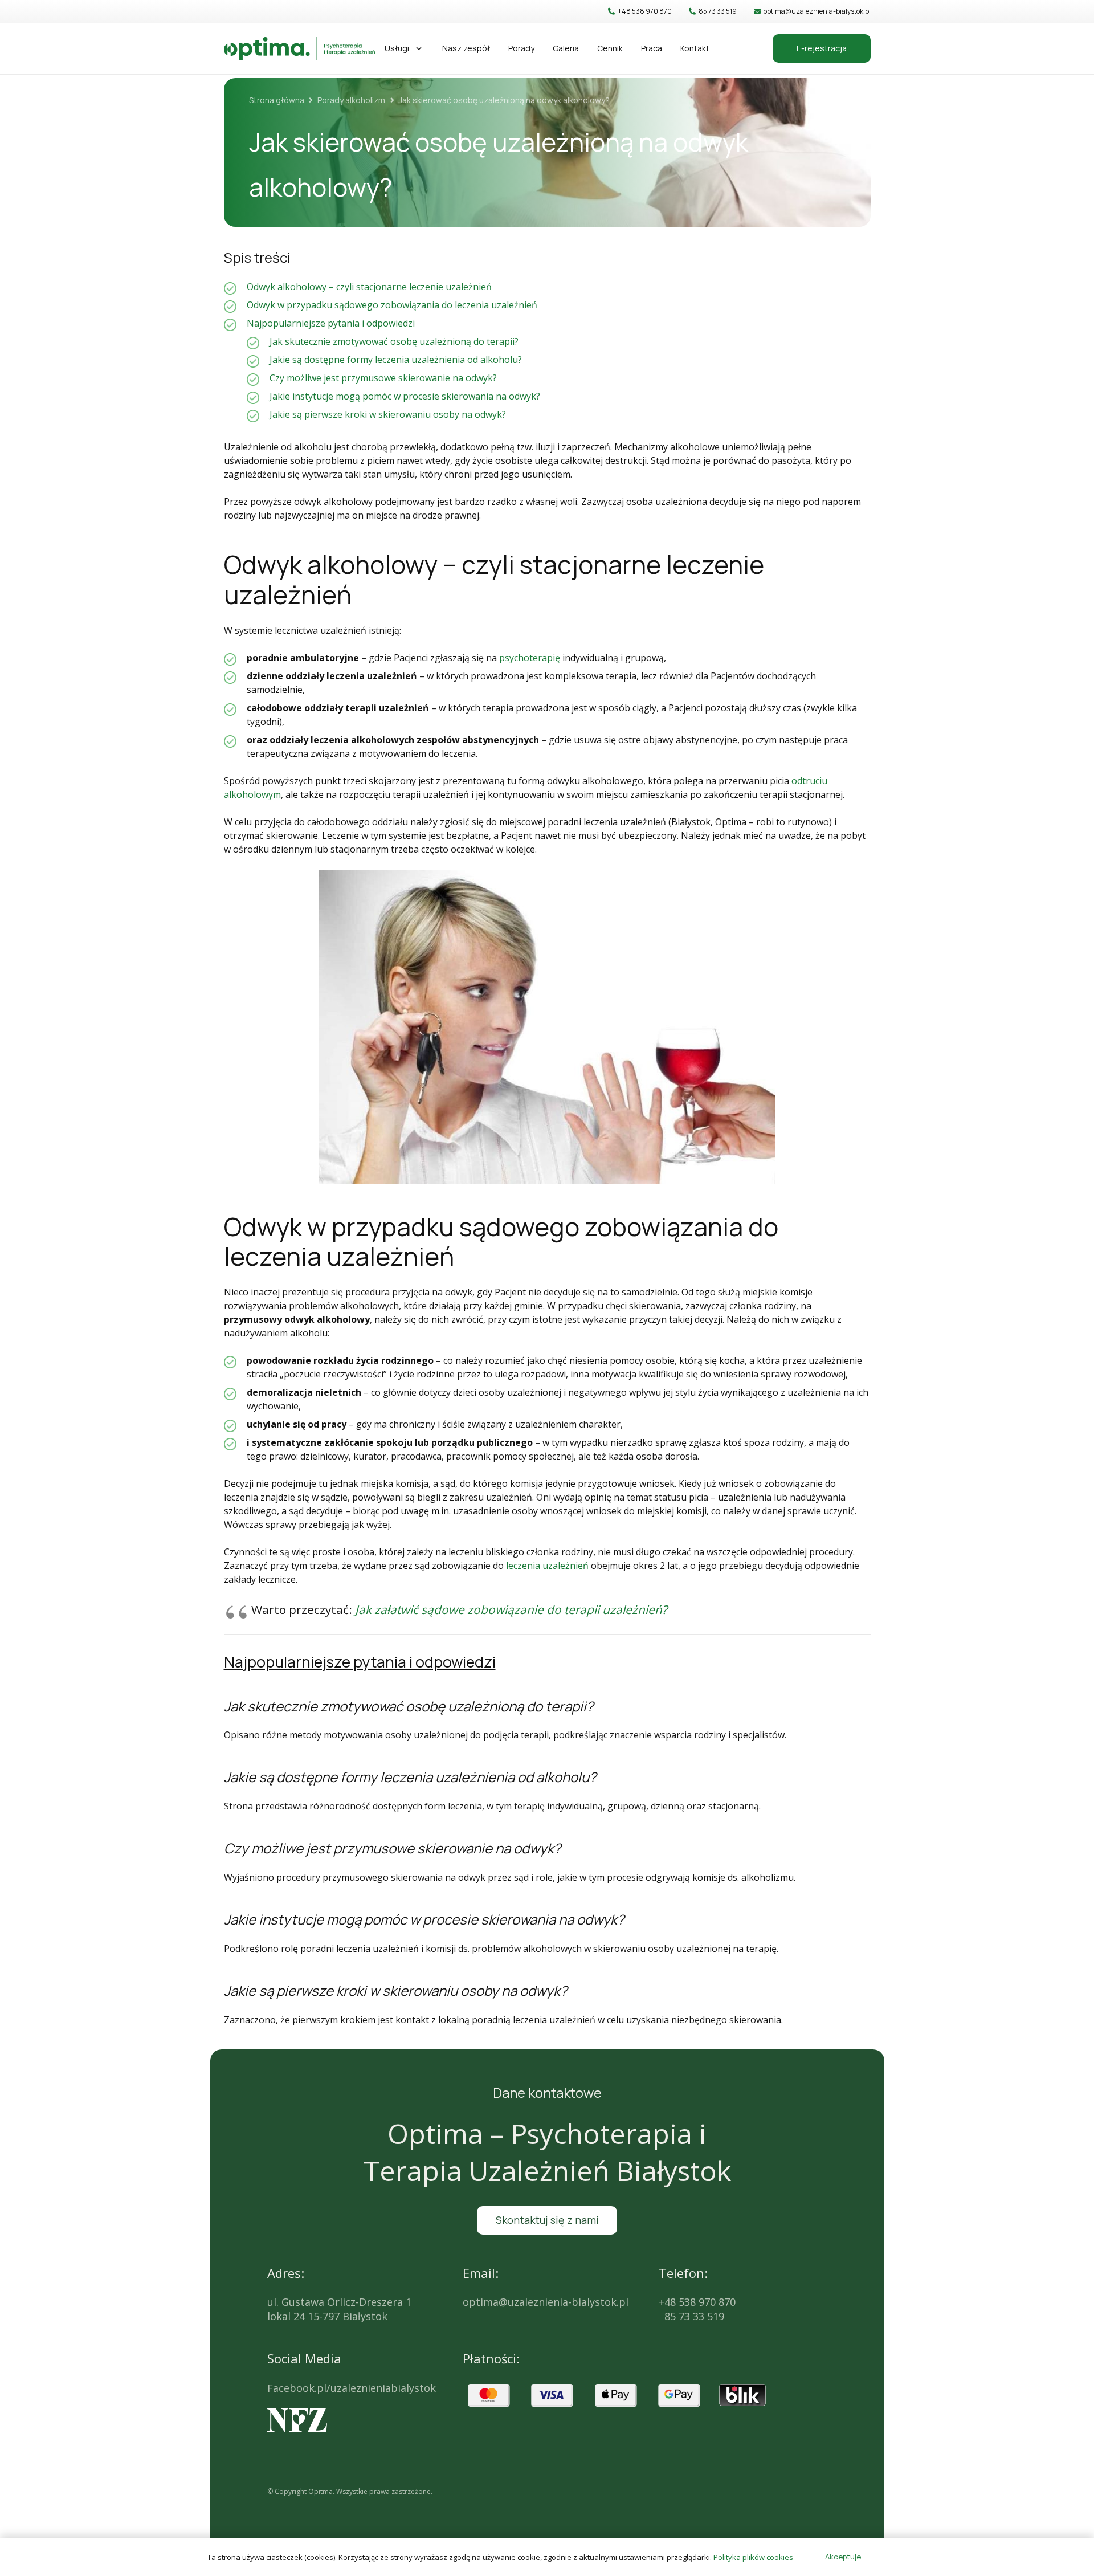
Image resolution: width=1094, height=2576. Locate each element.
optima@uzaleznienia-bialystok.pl (546, 2302)
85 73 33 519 (691, 2316)
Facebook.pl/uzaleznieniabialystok (352, 2388)
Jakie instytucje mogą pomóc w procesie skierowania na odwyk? (405, 396)
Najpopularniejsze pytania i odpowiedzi (331, 323)
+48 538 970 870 (697, 2302)
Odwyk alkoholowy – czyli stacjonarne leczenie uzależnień (369, 287)
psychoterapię (530, 658)
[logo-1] (299, 48)
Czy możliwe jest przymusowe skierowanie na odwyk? (383, 378)
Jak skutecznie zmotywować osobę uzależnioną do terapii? (394, 341)
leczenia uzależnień (547, 1566)
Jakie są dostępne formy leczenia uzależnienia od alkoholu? (396, 360)
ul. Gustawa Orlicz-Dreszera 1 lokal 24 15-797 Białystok (339, 2309)
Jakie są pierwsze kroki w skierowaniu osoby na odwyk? (388, 414)
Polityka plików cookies (753, 2557)
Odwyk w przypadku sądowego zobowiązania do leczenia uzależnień (392, 305)
